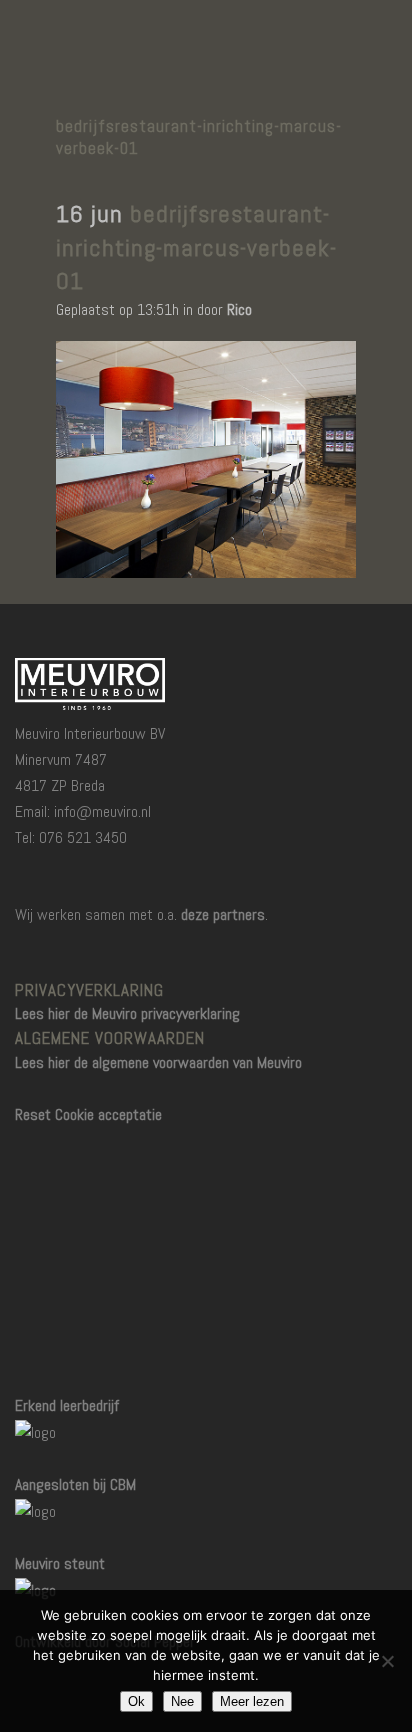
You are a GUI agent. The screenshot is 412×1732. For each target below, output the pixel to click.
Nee (182, 1701)
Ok (136, 1701)
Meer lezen (252, 1701)
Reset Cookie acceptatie (88, 1114)
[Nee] (387, 1661)
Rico (239, 309)
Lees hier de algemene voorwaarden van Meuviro (158, 1062)
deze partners (223, 914)
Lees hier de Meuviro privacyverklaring (127, 1013)
